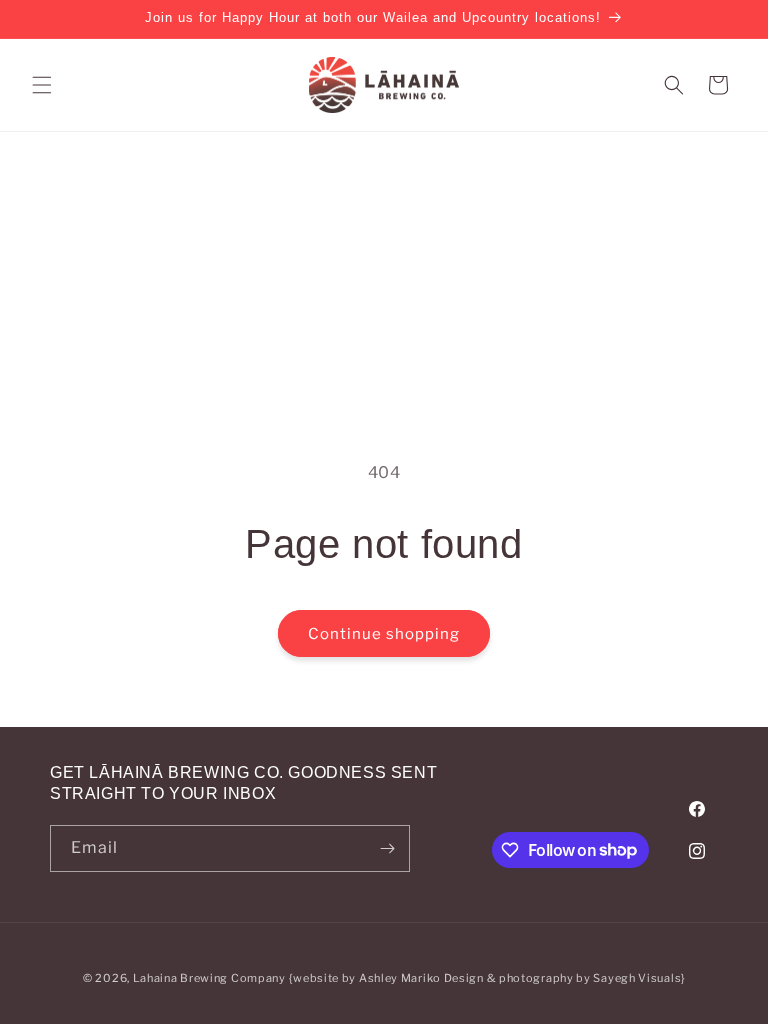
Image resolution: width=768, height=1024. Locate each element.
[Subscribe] (387, 848)
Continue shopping (384, 634)
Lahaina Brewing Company (209, 978)
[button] (42, 85)
